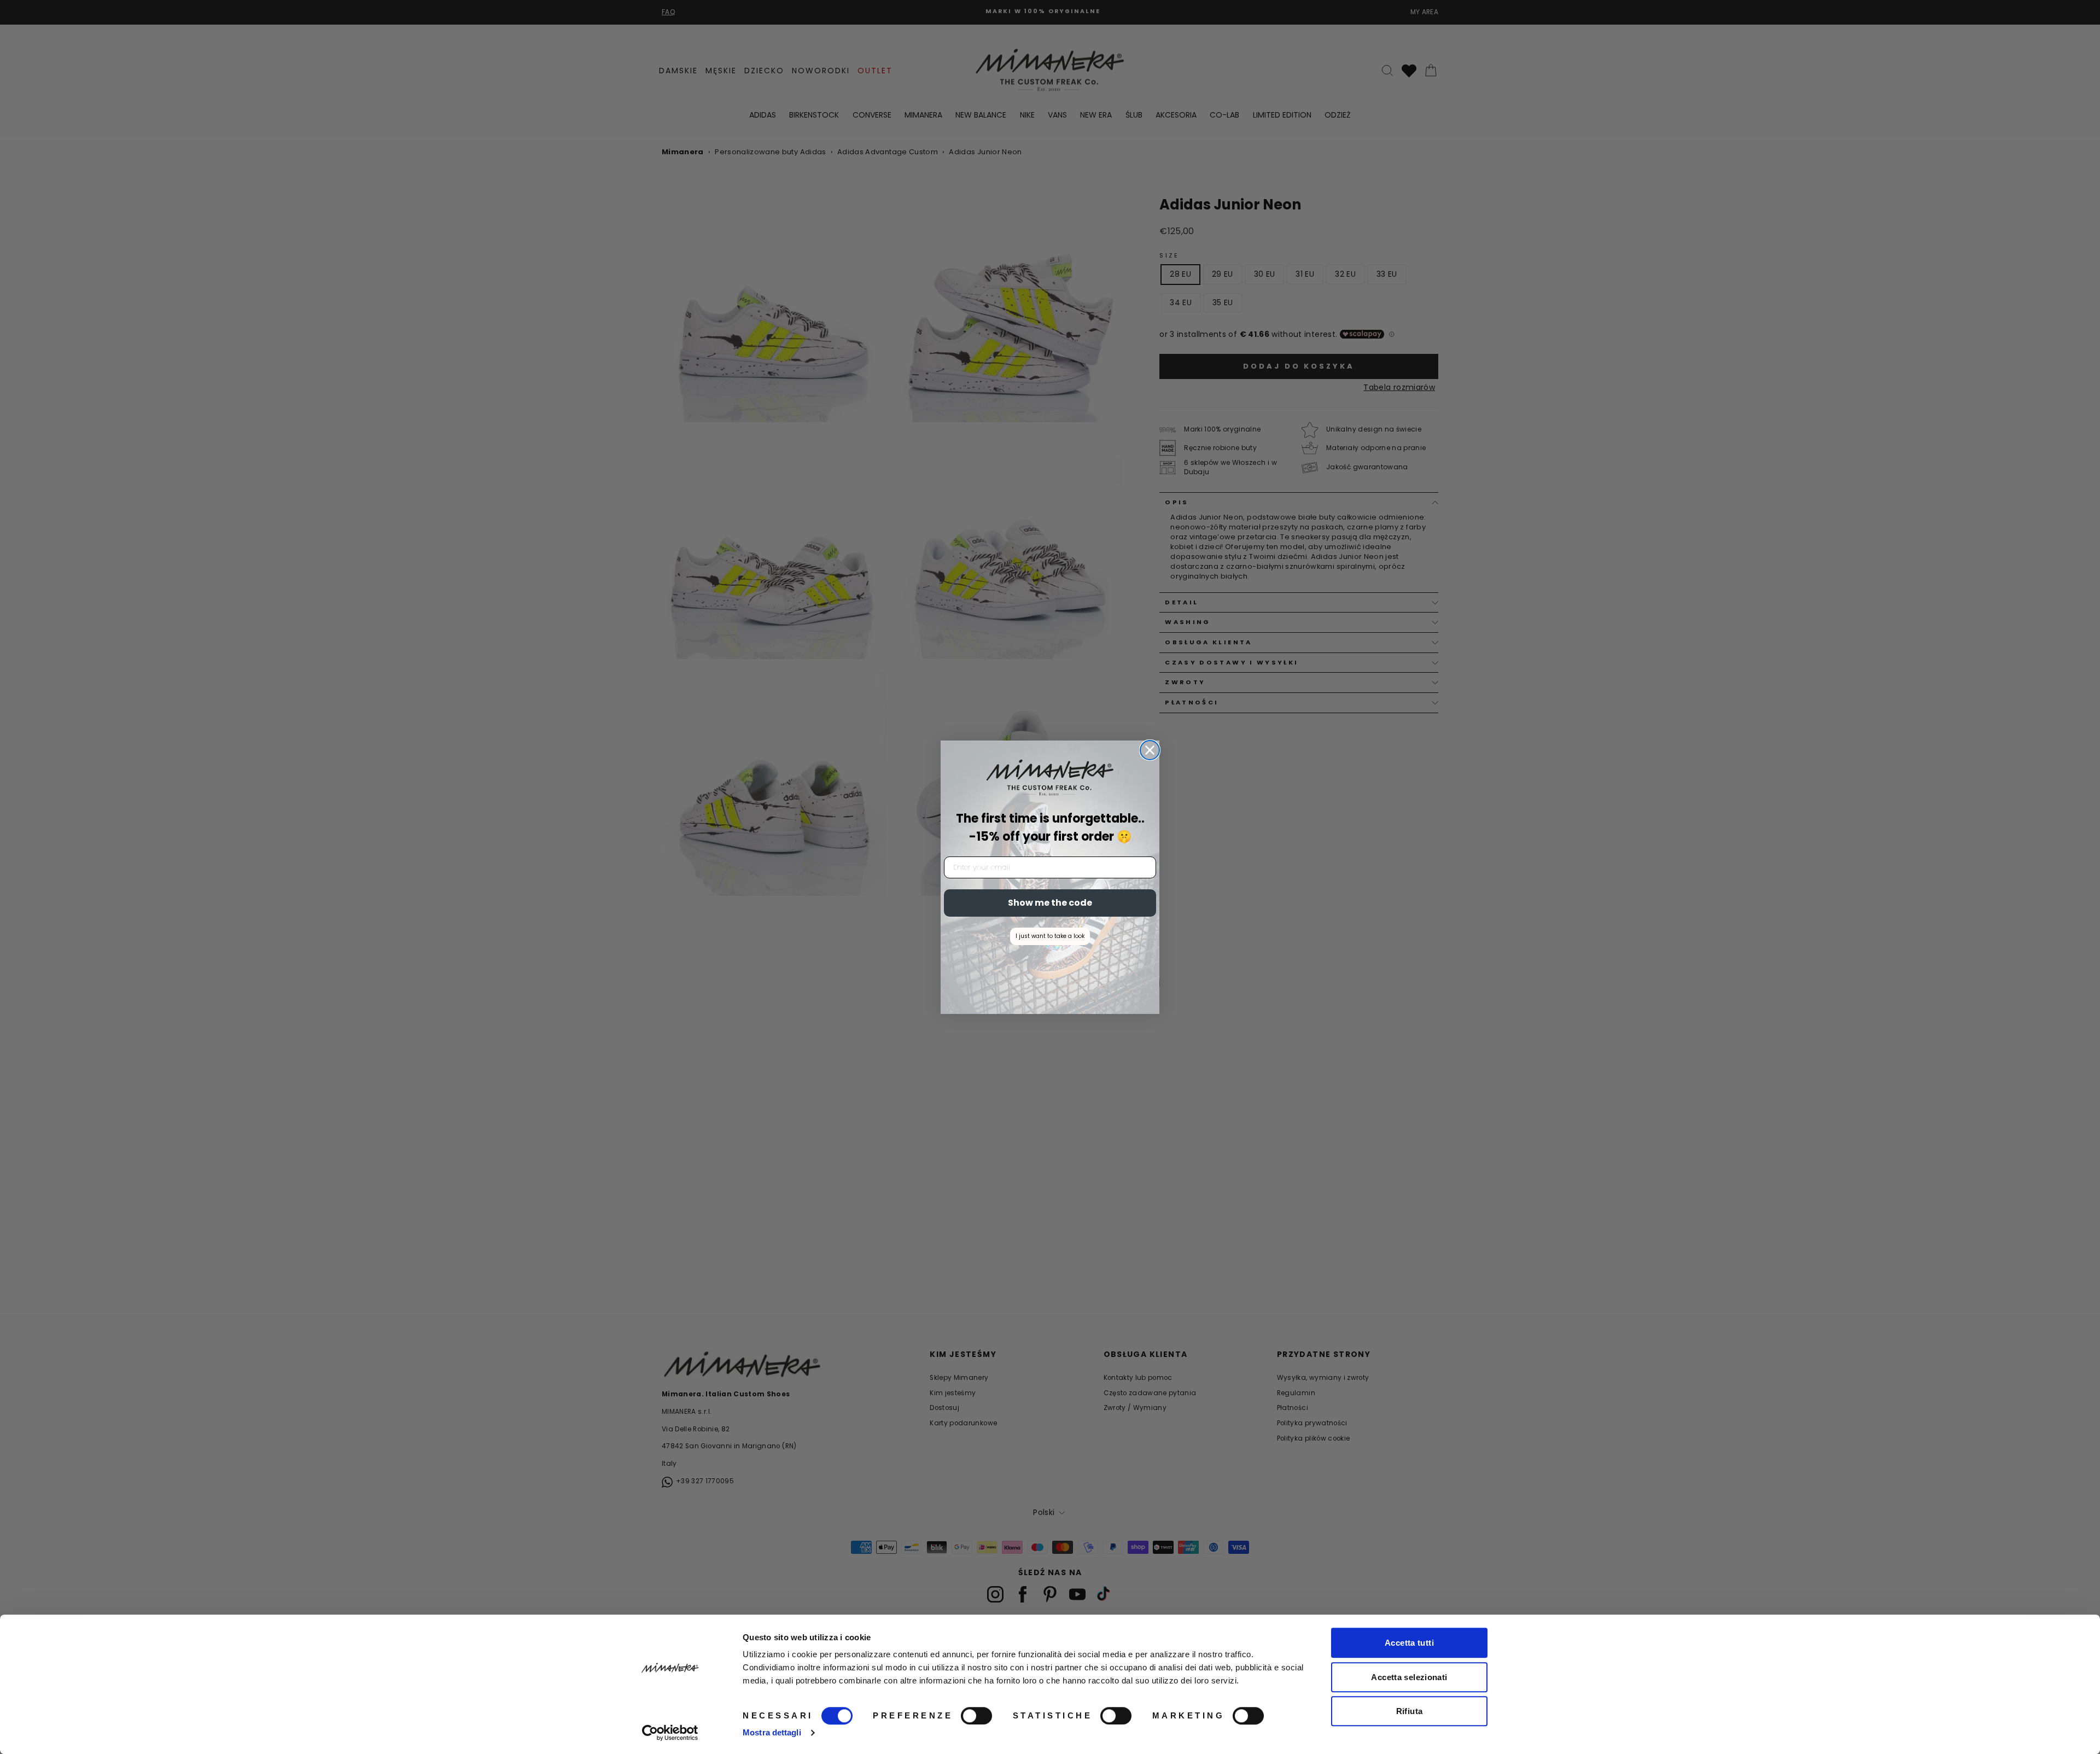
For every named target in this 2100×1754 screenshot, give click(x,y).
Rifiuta (1410, 1711)
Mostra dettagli (772, 1732)
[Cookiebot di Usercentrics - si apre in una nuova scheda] (670, 1733)
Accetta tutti (1409, 1643)
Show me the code (1050, 903)
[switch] (976, 1716)
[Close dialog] (1150, 750)
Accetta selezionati (1409, 1677)
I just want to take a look (1050, 936)
